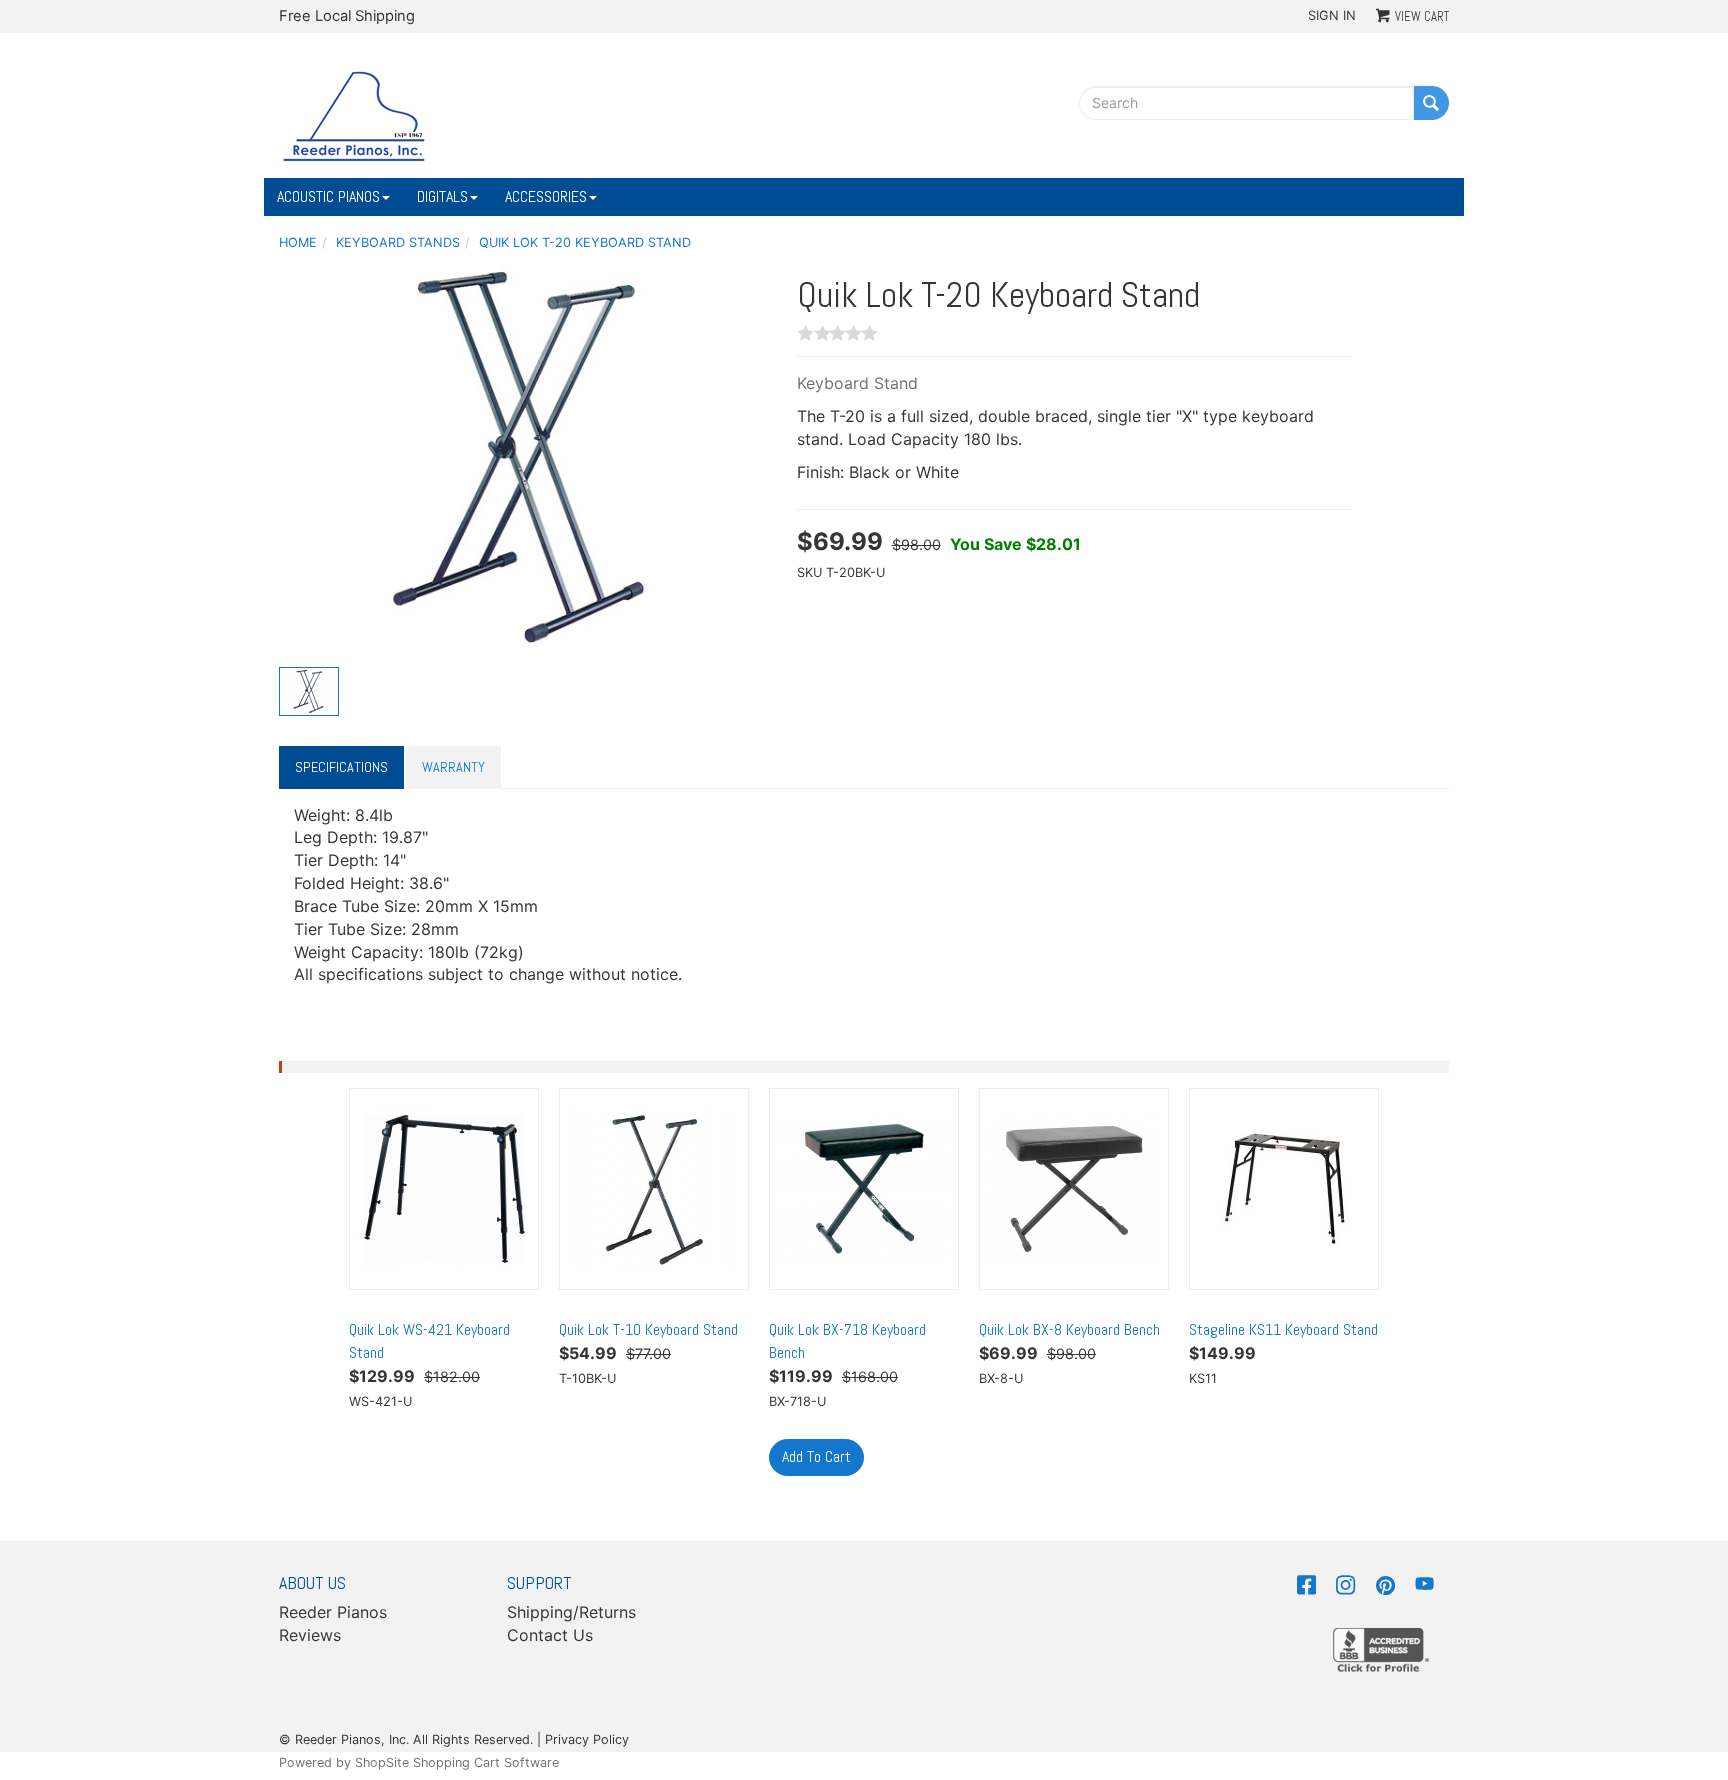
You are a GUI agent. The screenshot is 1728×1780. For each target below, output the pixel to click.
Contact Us (550, 1635)
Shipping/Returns (571, 1612)
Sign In (1332, 15)
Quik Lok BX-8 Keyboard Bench (1069, 1329)
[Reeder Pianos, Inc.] (354, 115)
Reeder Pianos (333, 1612)
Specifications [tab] (341, 767)
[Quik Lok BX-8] (1074, 1189)
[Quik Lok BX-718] (864, 1189)
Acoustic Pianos (328, 196)
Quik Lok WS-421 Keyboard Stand (429, 1341)
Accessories (546, 196)
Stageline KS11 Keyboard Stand (1283, 1329)
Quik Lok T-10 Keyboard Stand (648, 1329)
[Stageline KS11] (1284, 1189)
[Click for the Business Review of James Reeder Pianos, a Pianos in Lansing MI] (1381, 1648)
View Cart (1422, 16)
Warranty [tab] (453, 767)
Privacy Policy (587, 1739)
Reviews (310, 1635)
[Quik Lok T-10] (654, 1189)
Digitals (442, 196)
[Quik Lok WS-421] (444, 1189)
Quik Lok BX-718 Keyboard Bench (847, 1341)
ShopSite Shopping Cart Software (457, 1762)
